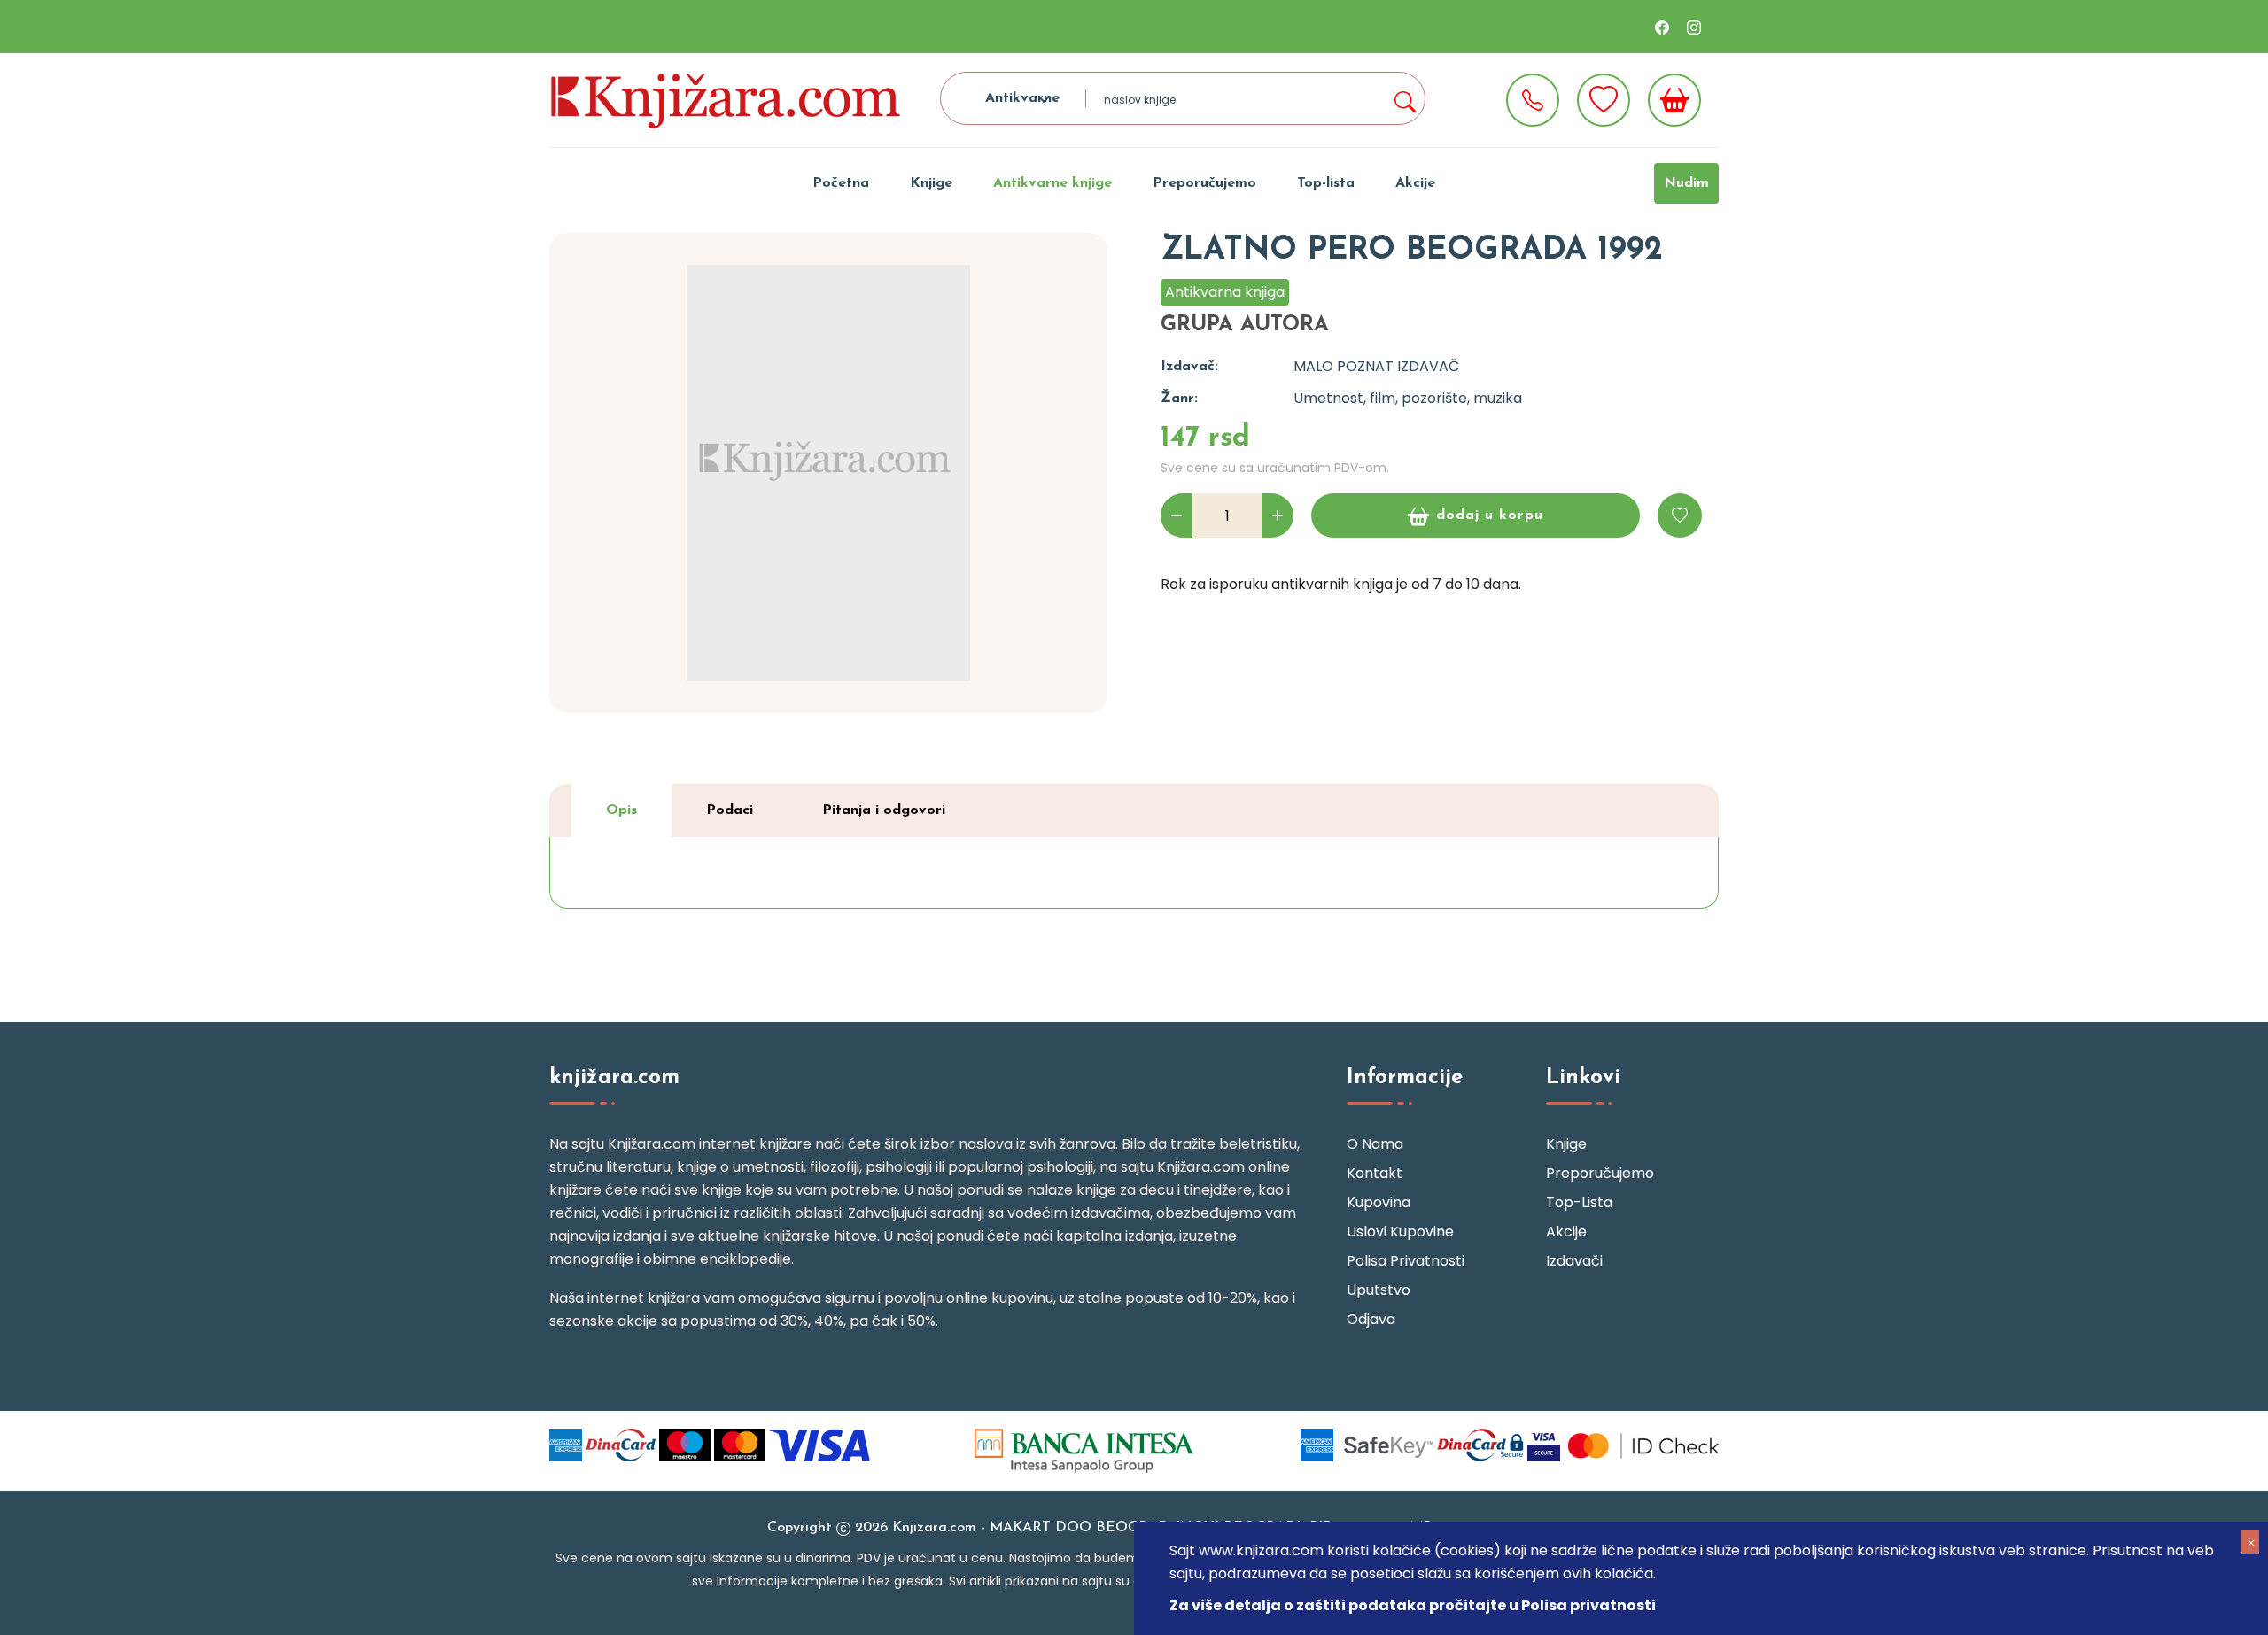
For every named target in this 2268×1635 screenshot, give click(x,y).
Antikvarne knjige (1052, 183)
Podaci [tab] (730, 810)
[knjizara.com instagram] (1694, 27)
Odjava (1371, 1319)
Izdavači (1574, 1261)
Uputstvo (1379, 1290)
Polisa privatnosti (1406, 1261)
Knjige (931, 183)
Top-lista (1326, 183)
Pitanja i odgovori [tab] (884, 810)
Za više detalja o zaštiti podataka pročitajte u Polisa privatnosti (1413, 1605)
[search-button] (1404, 98)
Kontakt (1375, 1173)
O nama (1375, 1144)
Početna (841, 183)
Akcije (1415, 183)
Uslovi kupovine (1400, 1232)
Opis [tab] (621, 810)
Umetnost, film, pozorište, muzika (1408, 398)
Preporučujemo (1204, 183)
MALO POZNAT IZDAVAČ (1376, 366)
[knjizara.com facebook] (1662, 27)
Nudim (1686, 183)
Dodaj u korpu (1490, 515)
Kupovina (1379, 1202)
